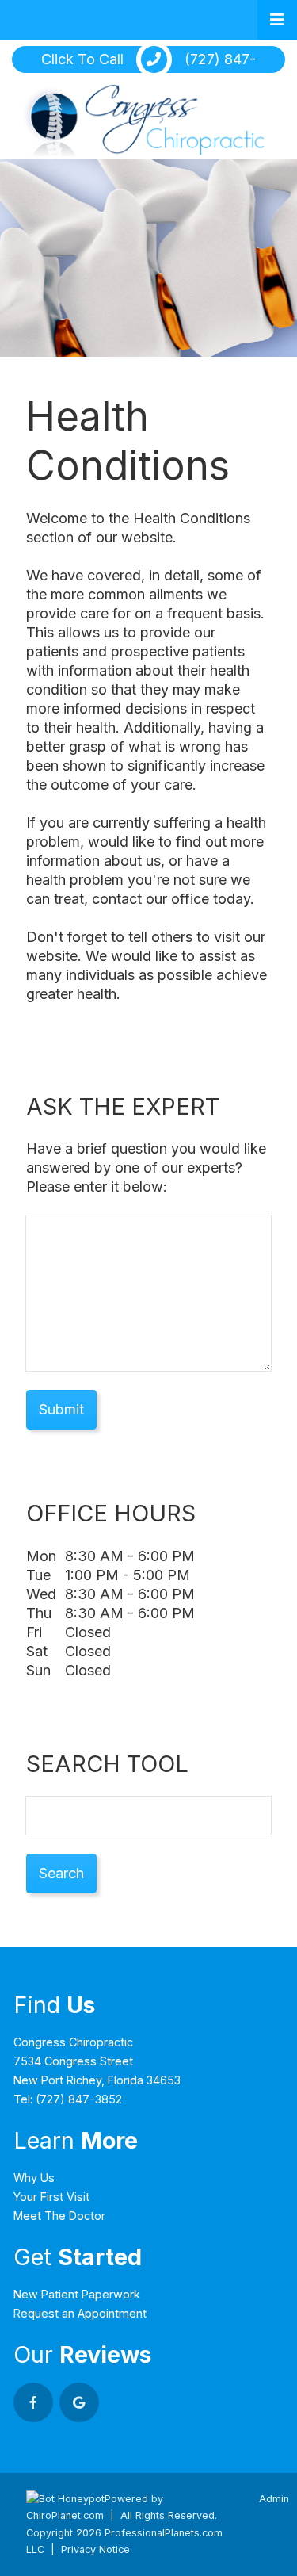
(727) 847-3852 (79, 2099)
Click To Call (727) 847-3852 (148, 61)
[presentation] (65, 2499)
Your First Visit (51, 2197)
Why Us (34, 2178)
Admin (274, 2499)
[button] (277, 20)
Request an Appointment (80, 2313)
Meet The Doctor (59, 2216)
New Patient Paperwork (77, 2294)
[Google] (79, 2402)
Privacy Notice (95, 2549)
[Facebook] (33, 2402)
